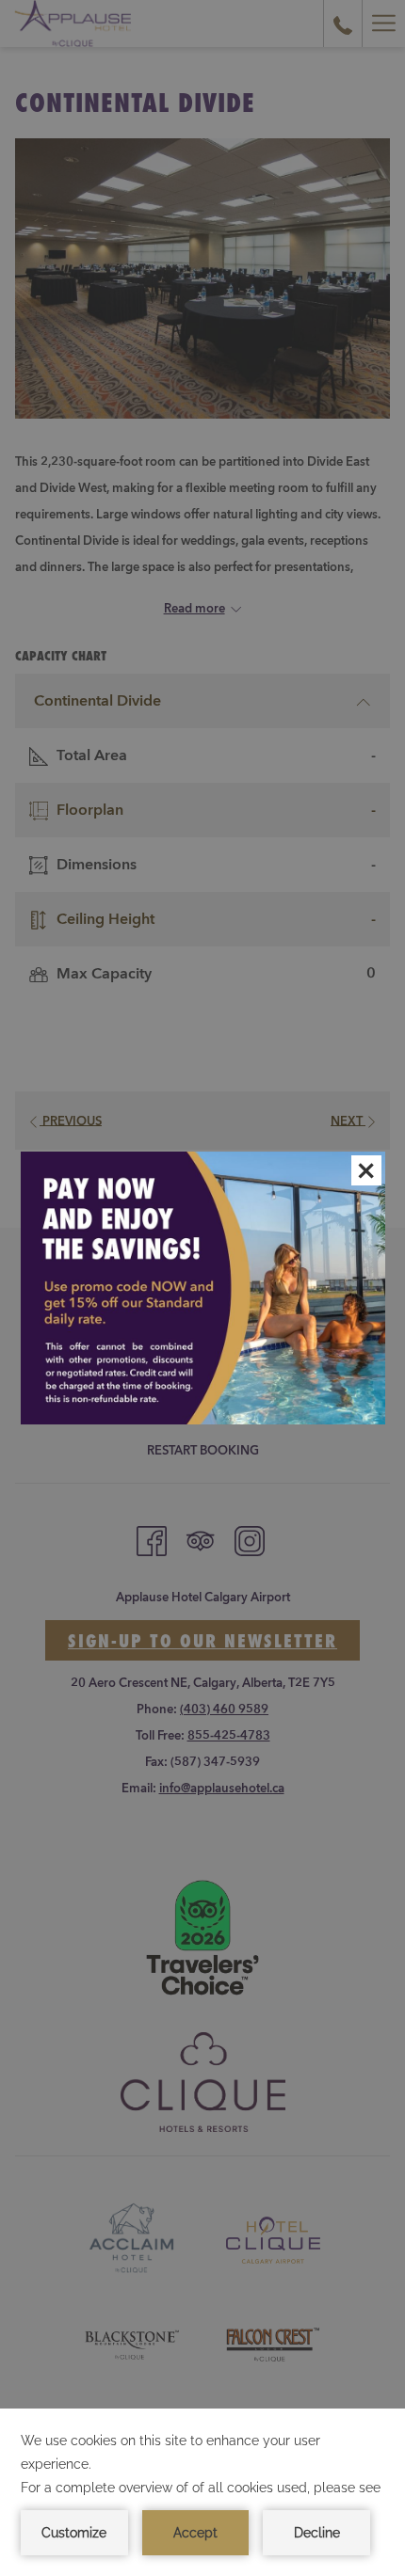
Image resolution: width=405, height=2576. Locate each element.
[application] (202, 2492)
